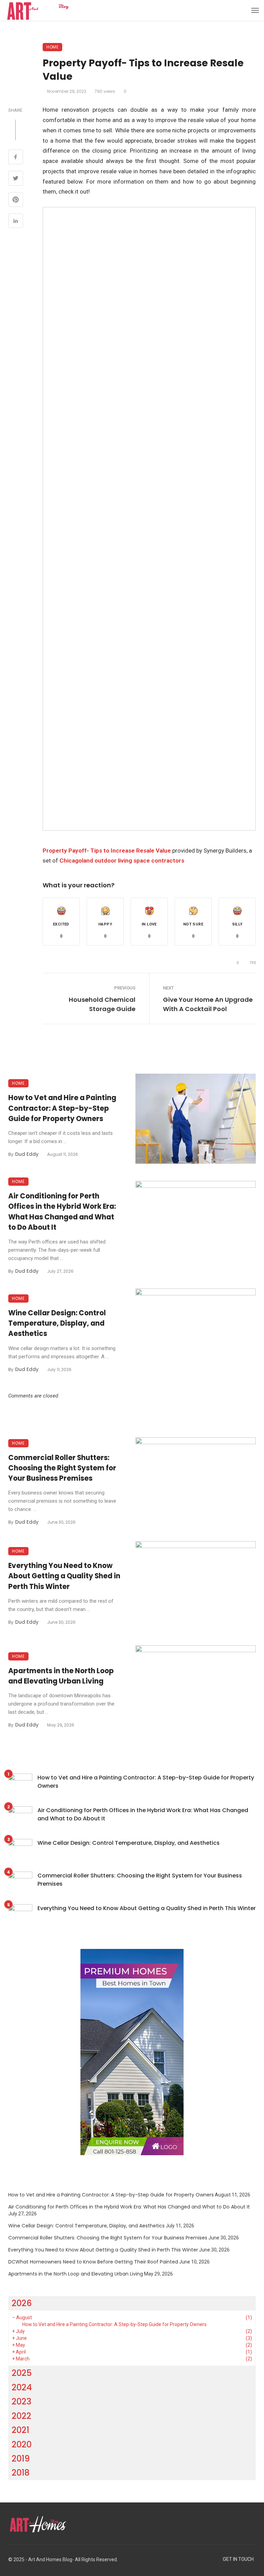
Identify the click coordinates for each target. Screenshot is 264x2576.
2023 (21, 2402)
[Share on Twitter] (16, 179)
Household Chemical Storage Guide (102, 1004)
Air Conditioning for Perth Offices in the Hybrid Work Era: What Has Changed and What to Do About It (62, 1212)
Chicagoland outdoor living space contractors (122, 861)
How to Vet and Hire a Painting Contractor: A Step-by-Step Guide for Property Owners (62, 1108)
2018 (21, 2473)
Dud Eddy (27, 1154)
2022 (21, 2416)
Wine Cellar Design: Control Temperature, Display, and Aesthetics (57, 1323)
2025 (22, 2373)
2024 (22, 2387)
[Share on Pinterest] (16, 200)
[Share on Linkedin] (16, 222)
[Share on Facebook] (16, 158)
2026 (22, 2303)
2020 (22, 2445)
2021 (20, 2430)
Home (52, 47)
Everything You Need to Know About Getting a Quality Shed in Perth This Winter (64, 1576)
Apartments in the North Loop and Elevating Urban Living (61, 1676)
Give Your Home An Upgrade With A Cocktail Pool (208, 1004)
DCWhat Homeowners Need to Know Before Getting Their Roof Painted (93, 2262)
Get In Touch (238, 2559)
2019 (21, 2459)
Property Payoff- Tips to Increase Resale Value (107, 851)
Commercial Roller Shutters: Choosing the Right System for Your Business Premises (62, 1468)
